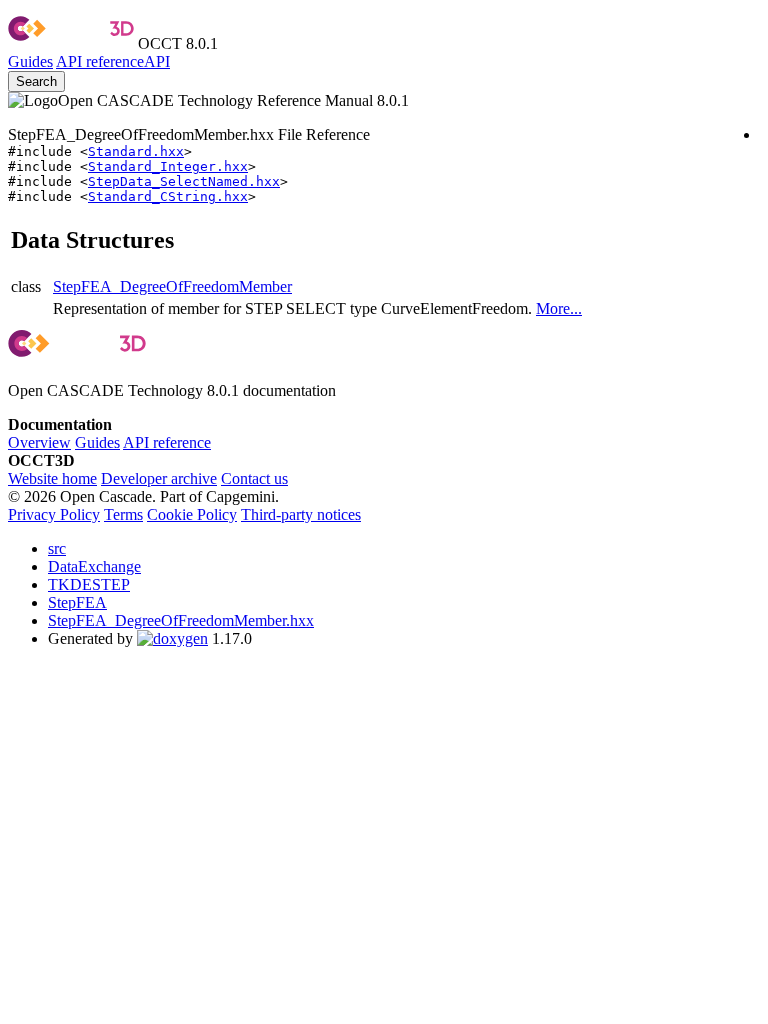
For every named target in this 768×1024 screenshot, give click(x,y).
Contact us (254, 478)
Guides (30, 61)
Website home (52, 478)
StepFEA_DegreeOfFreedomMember (172, 286)
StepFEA (77, 602)
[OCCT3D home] (71, 43)
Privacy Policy (54, 514)
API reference (167, 442)
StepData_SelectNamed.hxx (184, 181)
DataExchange (94, 566)
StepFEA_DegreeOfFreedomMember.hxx (181, 620)
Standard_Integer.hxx (168, 166)
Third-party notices (301, 514)
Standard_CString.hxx (168, 196)
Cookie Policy (192, 514)
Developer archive (159, 478)
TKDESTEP (89, 584)
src (57, 548)
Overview (39, 442)
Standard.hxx (136, 151)
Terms (123, 514)
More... (559, 308)
